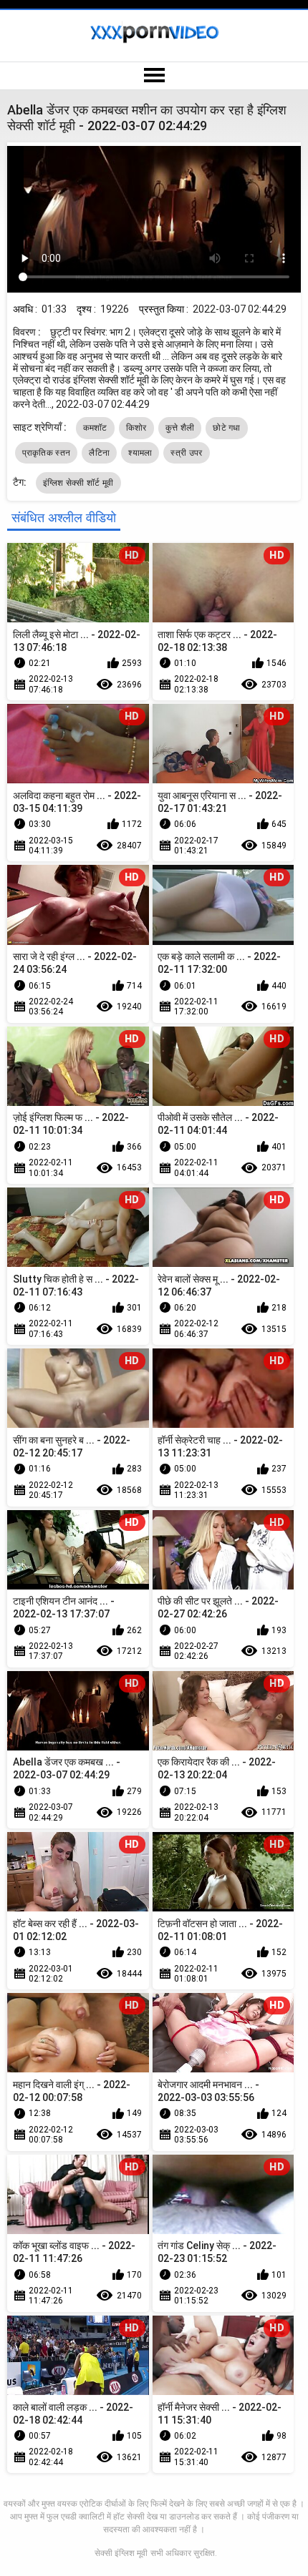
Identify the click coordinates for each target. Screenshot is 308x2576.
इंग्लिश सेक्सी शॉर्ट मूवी (78, 483)
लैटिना (99, 453)
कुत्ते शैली (180, 428)
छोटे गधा (227, 428)
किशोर (136, 428)
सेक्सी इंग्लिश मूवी (121, 2553)
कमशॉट (95, 428)
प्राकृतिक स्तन (47, 453)
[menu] (154, 76)
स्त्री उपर (186, 453)
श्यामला (140, 453)
